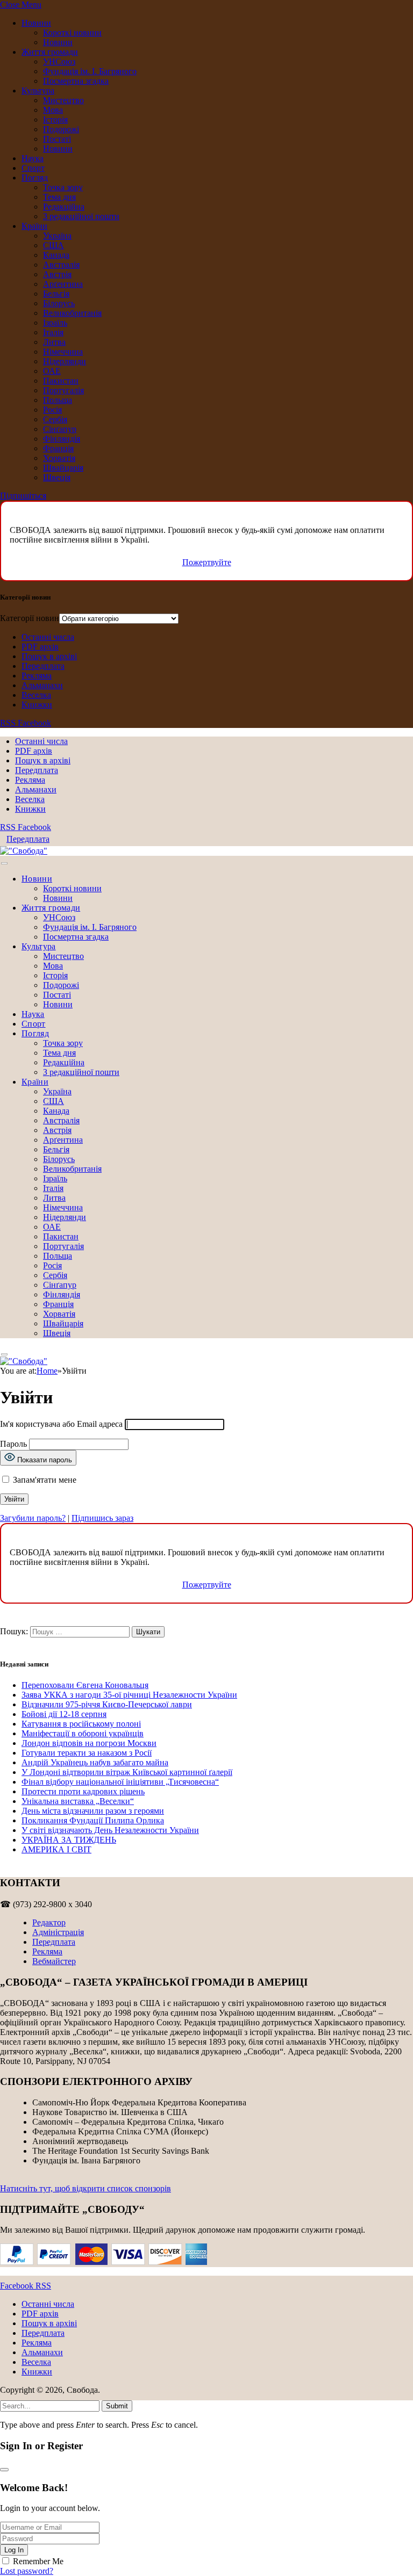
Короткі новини (72, 33)
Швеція (57, 477)
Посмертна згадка (76, 81)
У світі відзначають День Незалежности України (110, 1830)
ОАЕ (52, 371)
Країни (34, 226)
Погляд (35, 178)
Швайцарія (63, 468)
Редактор (49, 1922)
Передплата (43, 666)
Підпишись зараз (102, 1518)
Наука (33, 158)
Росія (52, 410)
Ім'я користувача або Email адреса (61, 1424)
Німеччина (63, 352)
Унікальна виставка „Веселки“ (78, 1801)
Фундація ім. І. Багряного (90, 71)
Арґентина (63, 284)
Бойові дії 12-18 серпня (64, 1714)
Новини (36, 23)
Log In (14, 2550)
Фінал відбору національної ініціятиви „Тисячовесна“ (120, 1782)
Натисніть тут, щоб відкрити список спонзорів (86, 2188)
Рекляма (37, 676)
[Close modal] (4, 2470)
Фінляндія (62, 439)
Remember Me (38, 2561)
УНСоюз (59, 62)
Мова (53, 110)
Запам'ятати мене (44, 1480)
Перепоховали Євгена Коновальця (85, 1685)
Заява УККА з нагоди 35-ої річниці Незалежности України (129, 1695)
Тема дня (59, 197)
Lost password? (27, 2571)
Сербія (55, 419)
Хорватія (59, 458)
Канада (56, 255)
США (54, 245)
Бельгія (56, 294)
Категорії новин (30, 618)
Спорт (33, 168)
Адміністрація (58, 1932)
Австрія (57, 274)
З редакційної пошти (81, 216)
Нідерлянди (65, 361)
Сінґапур (60, 429)
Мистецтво (63, 100)
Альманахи (42, 685)
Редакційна (64, 207)
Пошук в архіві (49, 656)
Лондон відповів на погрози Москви (89, 1743)
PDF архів (40, 647)
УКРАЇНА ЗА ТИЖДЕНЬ (69, 1840)
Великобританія (72, 313)
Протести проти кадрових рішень (83, 1791)
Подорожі (61, 129)
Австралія (61, 265)
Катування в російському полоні (81, 1724)
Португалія (63, 390)
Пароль (13, 1444)
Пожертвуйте (207, 562)
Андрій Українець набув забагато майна (95, 1762)
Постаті (57, 139)
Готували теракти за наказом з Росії (87, 1753)
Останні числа (48, 637)
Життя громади (50, 52)
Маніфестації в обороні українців (83, 1733)
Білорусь (59, 303)
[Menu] (4, 864)
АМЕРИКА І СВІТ (56, 1849)
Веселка (36, 695)
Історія (55, 120)
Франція (58, 448)
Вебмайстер (54, 1961)
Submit (117, 2406)
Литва (54, 342)
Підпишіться (23, 496)
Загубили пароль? (33, 1518)
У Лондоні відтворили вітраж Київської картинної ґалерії (127, 1772)
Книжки (37, 705)
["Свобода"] (24, 851)
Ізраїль (55, 323)
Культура (38, 91)
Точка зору (63, 187)
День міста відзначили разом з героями (93, 1811)
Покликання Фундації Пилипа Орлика (93, 1820)
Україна (57, 236)
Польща (58, 400)
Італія (53, 332)
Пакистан (61, 381)
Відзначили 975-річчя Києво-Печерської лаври (107, 1704)
